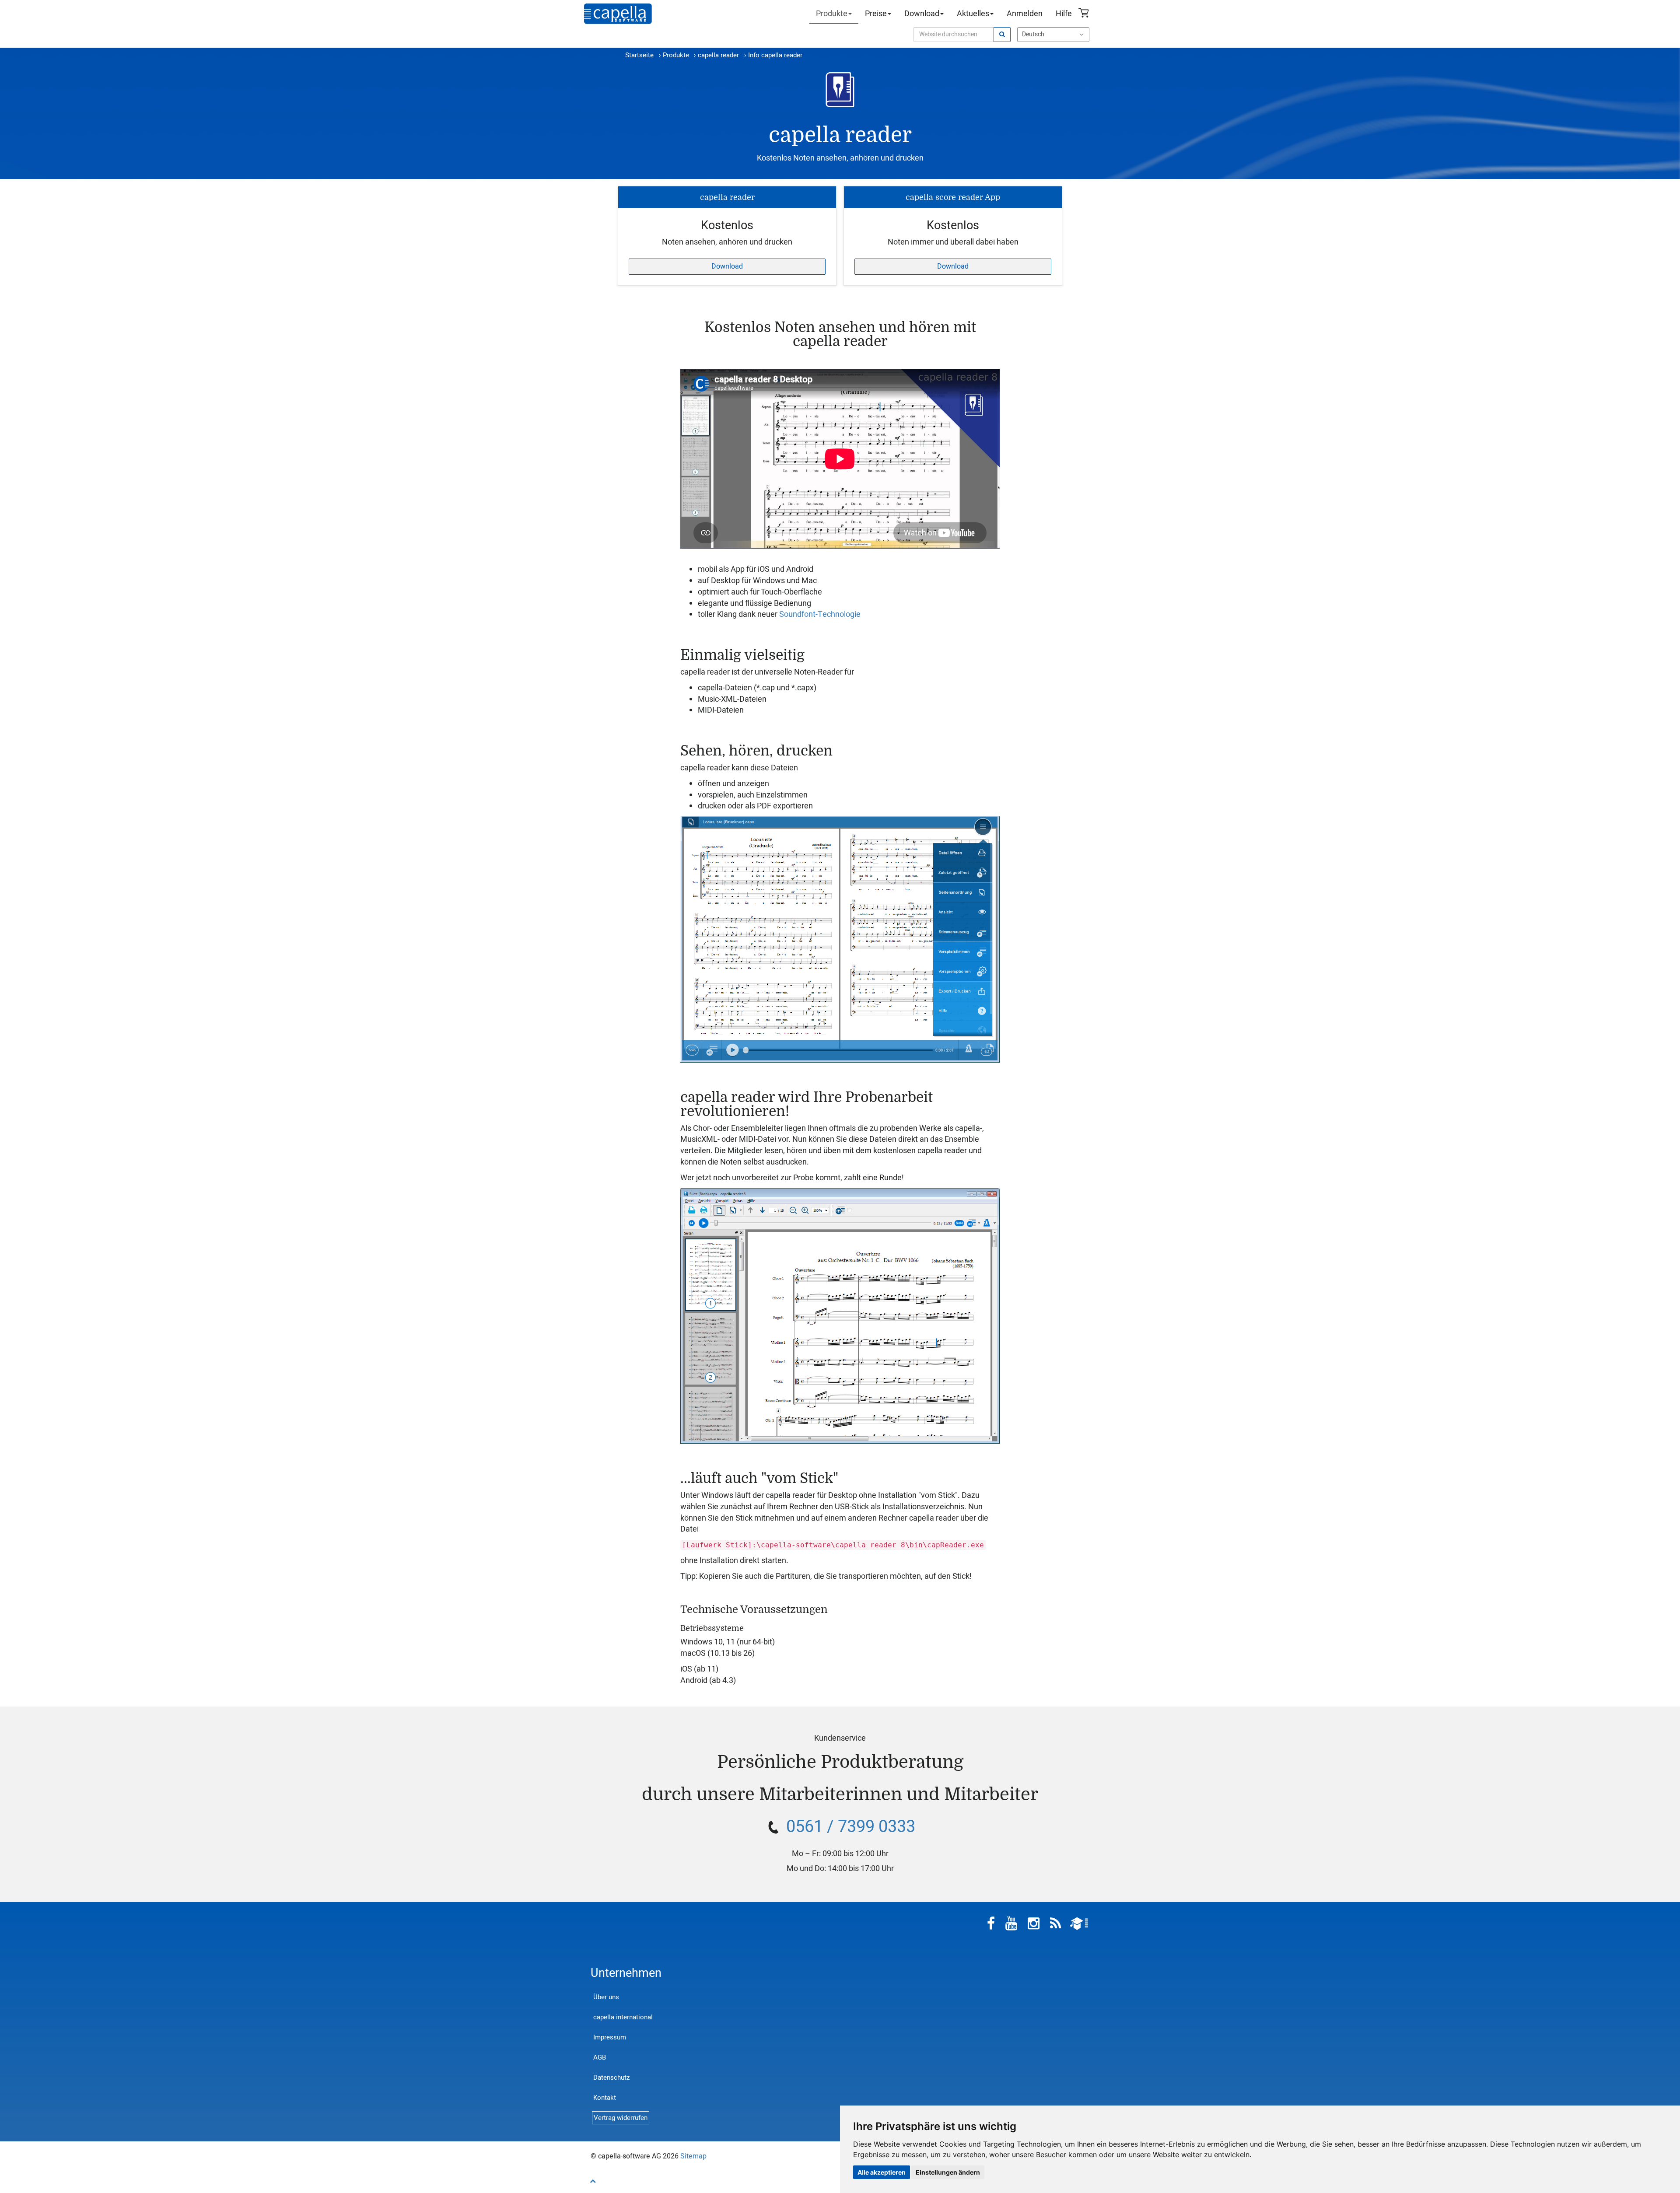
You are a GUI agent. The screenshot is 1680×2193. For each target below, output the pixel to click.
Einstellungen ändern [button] (948, 2172)
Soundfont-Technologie (820, 614)
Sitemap (693, 2156)
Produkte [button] (832, 14)
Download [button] (922, 14)
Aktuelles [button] (973, 14)
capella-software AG (618, 14)
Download (727, 266)
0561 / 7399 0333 (851, 1827)
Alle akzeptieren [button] (882, 2172)
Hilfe (1064, 14)
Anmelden (1025, 14)
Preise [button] (876, 14)
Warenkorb (1085, 14)
